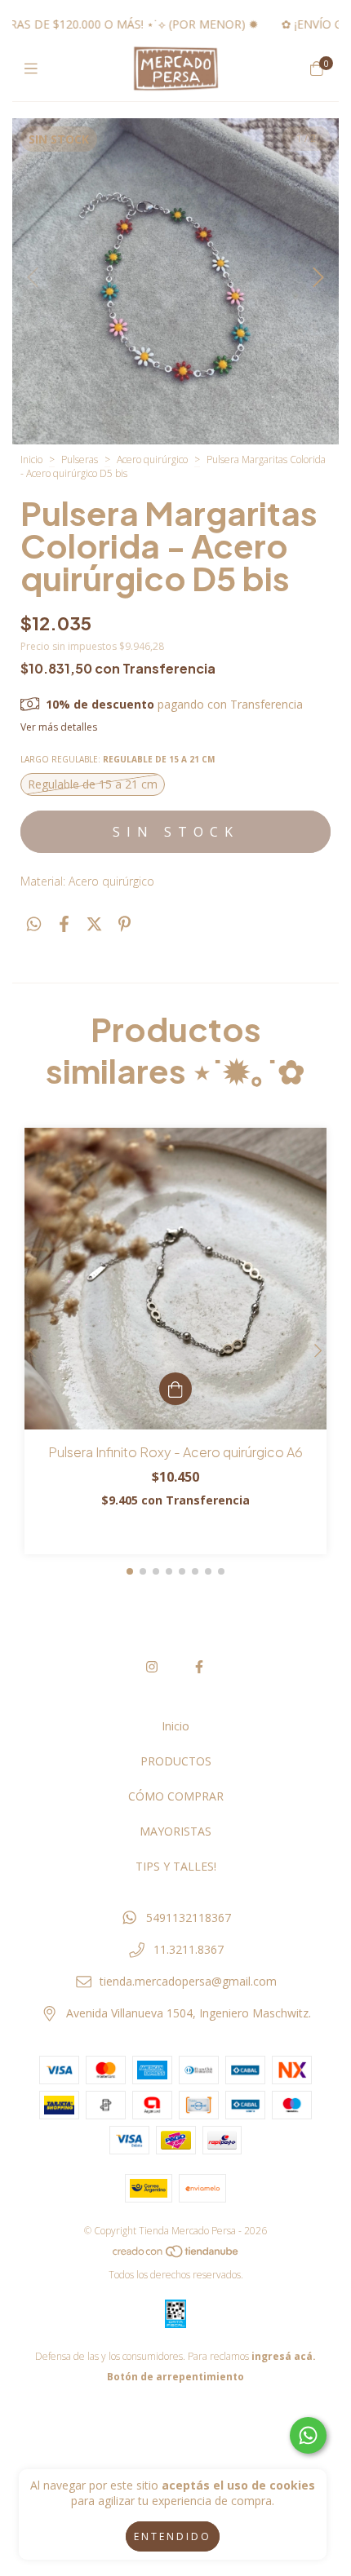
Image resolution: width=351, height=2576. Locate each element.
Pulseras (80, 460)
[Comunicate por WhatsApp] (308, 2435)
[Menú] (35, 68)
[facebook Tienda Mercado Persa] (199, 1667)
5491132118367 (189, 1918)
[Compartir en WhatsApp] (34, 924)
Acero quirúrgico (152, 460)
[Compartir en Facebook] (64, 924)
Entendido (173, 2536)
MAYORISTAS (175, 1831)
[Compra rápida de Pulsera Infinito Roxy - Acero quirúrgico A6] (175, 1389)
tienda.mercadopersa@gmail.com (188, 1981)
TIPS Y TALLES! (176, 1866)
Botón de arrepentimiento (175, 2377)
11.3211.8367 (189, 1949)
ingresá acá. (284, 2356)
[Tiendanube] (176, 2254)
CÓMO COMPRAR (176, 1796)
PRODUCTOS (176, 1761)
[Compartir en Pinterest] (124, 924)
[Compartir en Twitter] (94, 924)
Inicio (31, 460)
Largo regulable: (118, 759)
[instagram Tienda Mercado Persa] (152, 1667)
